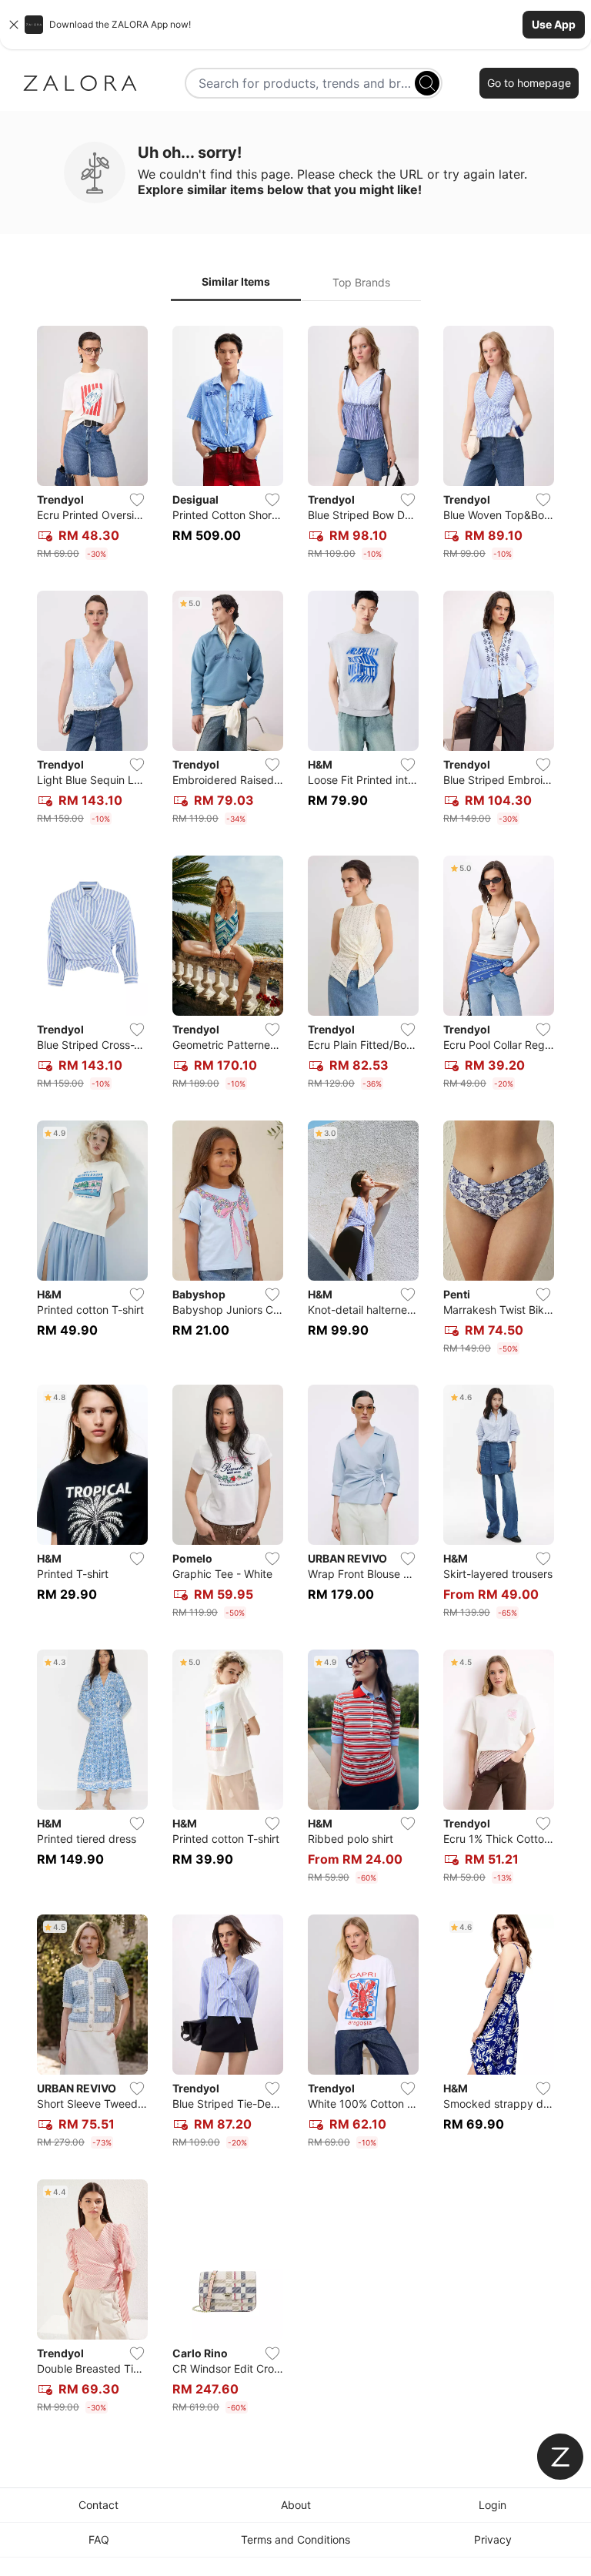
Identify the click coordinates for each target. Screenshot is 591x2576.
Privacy (493, 2539)
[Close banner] (14, 25)
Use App (554, 24)
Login (492, 2505)
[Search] (427, 83)
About (296, 2505)
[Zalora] (80, 83)
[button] (295, 25)
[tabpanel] (295, 1373)
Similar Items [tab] (236, 281)
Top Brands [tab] (361, 282)
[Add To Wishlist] (137, 500)
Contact (98, 2505)
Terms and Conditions (295, 2539)
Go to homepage (529, 83)
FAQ (99, 2539)
